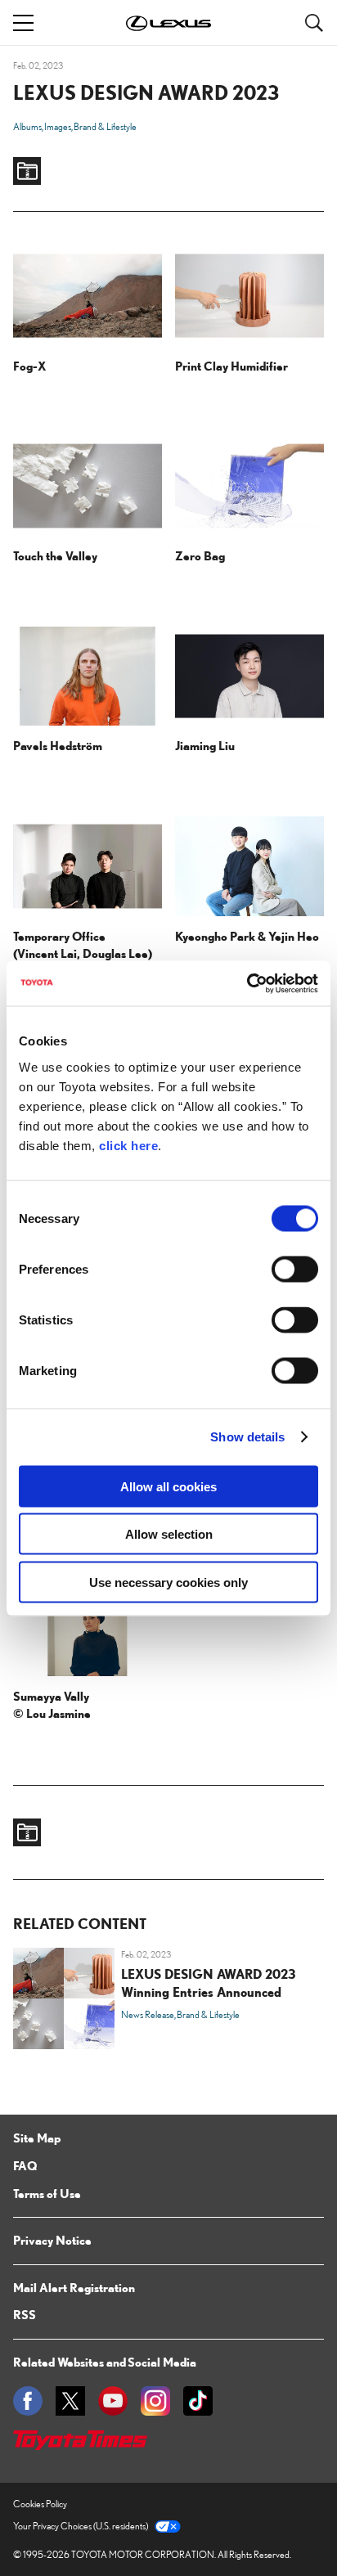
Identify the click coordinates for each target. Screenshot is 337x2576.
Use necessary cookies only (168, 1582)
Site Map (37, 2138)
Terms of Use (47, 2193)
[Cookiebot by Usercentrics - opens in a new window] (247, 983)
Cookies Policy (40, 2504)
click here (128, 1145)
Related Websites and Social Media (105, 2362)
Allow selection (169, 1534)
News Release (148, 2014)
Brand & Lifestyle (105, 126)
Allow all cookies (168, 1486)
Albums (27, 126)
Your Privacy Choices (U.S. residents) (81, 2526)
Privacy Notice (52, 2240)
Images (58, 126)
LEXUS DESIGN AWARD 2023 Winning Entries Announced (209, 1983)
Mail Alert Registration (74, 2287)
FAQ (25, 2165)
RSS (25, 2314)
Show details (247, 1437)
